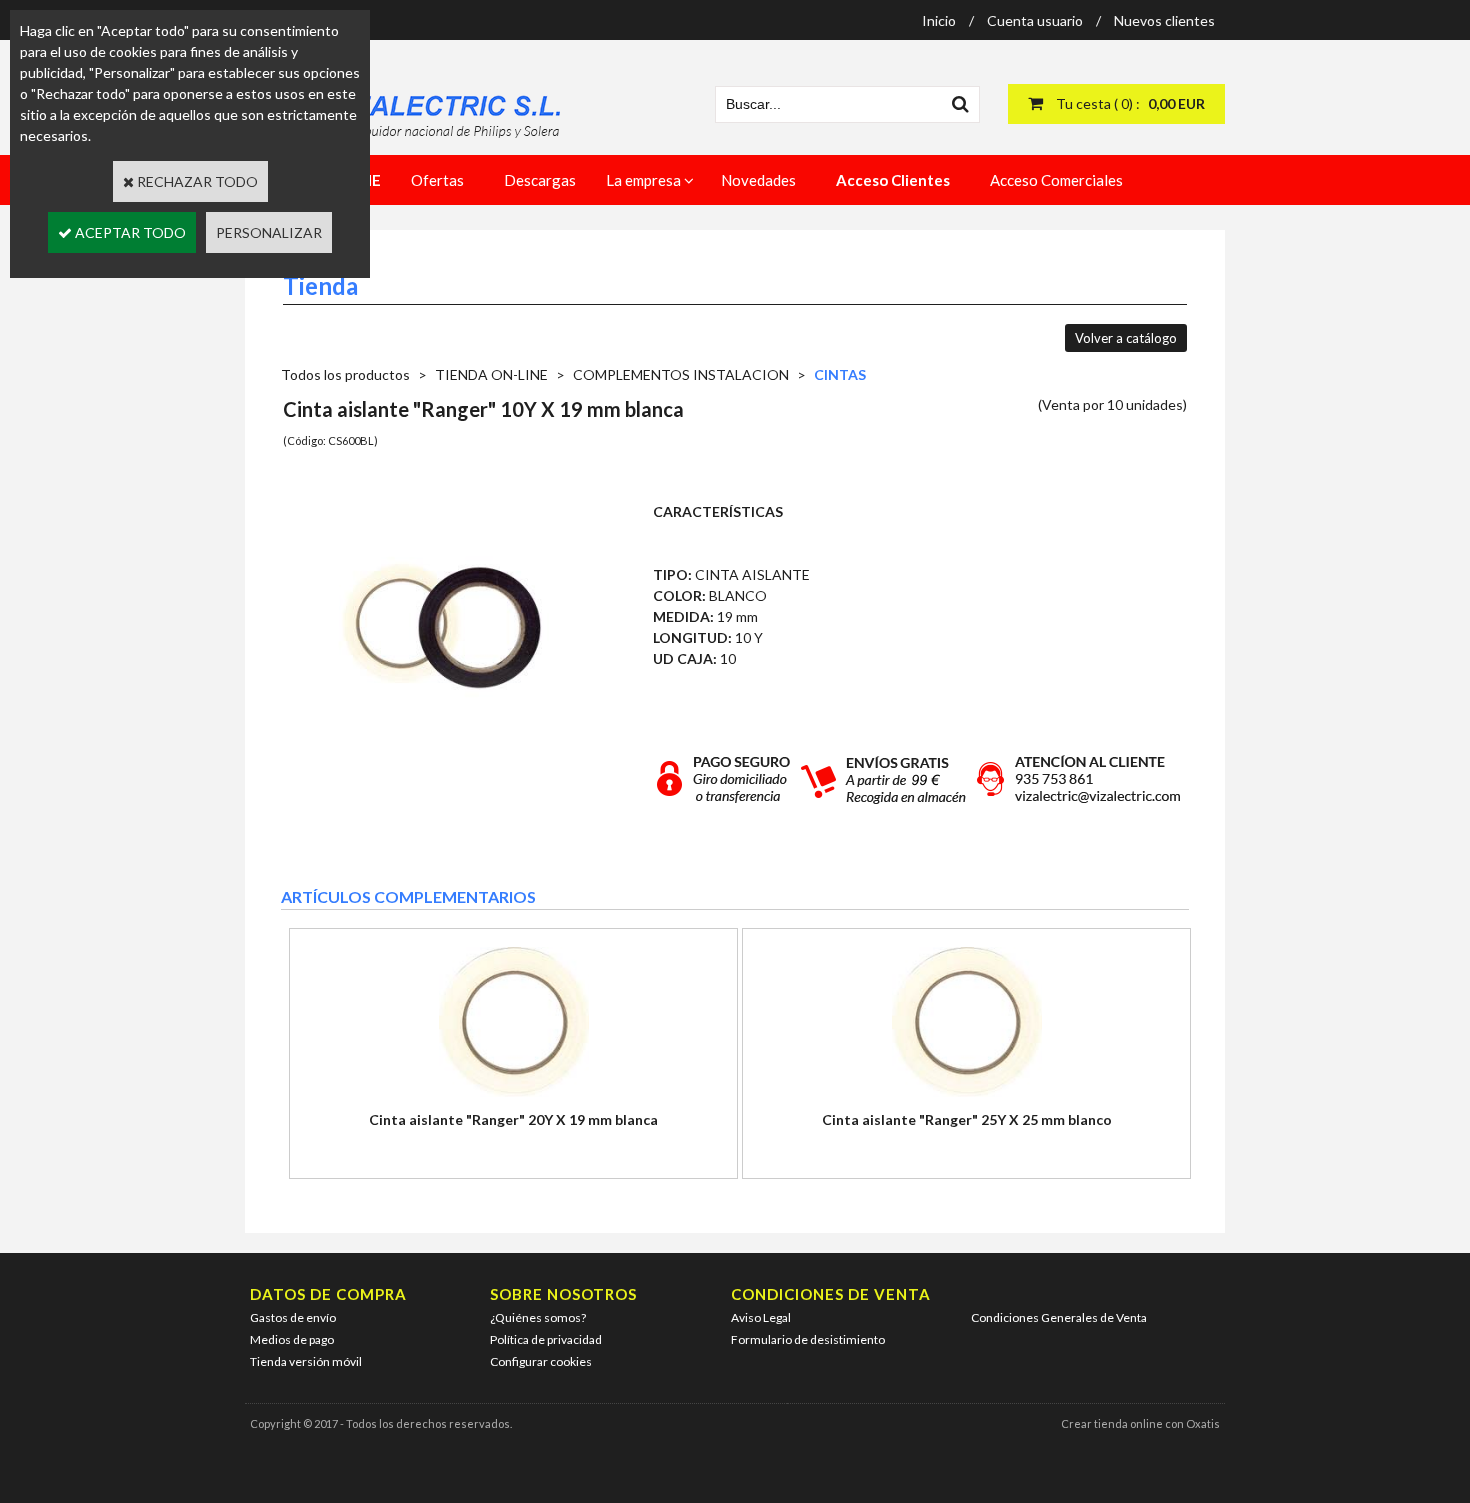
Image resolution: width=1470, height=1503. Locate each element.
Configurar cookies (541, 1361)
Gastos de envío (293, 1317)
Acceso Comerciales (1056, 180)
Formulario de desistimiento (808, 1339)
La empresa (643, 180)
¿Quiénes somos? (538, 1317)
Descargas (540, 180)
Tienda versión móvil (306, 1361)
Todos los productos (345, 374)
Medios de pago (292, 1339)
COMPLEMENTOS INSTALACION (681, 374)
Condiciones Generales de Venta (1059, 1317)
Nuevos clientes (1164, 20)
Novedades (758, 180)
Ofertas (437, 180)
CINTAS (840, 374)
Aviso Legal (761, 1317)
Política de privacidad (546, 1339)
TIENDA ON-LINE (491, 374)
